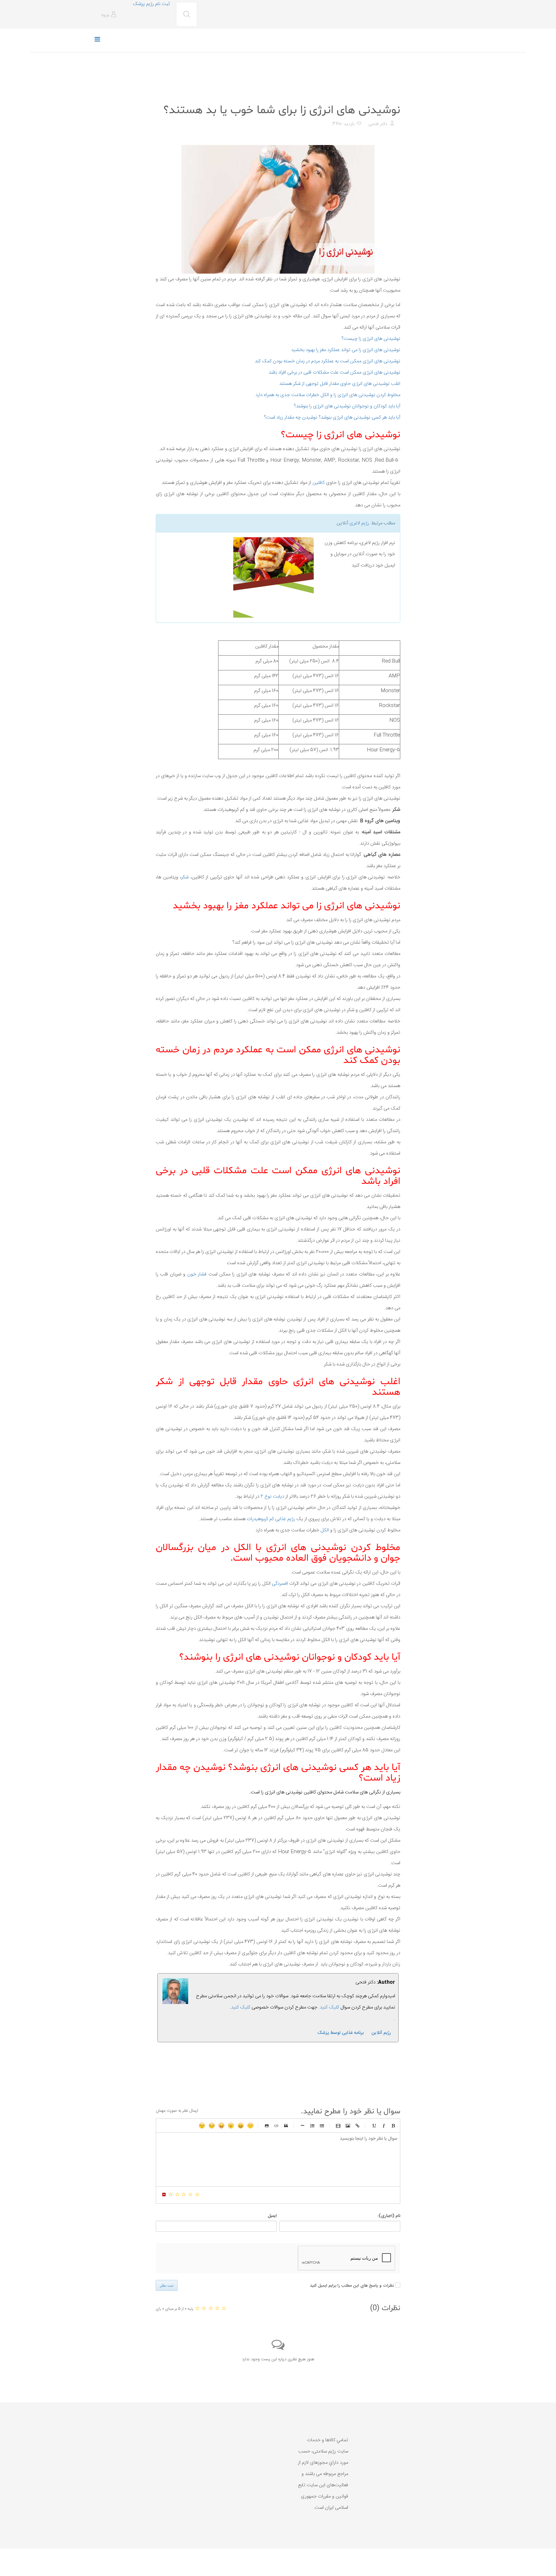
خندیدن (250, 2126)
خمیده (384, 2126)
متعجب (231, 2126)
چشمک (202, 2126)
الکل (324, 1530)
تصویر (348, 2126)
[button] (110, 15)
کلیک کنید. (329, 2007)
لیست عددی (312, 2126)
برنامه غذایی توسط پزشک (340, 2033)
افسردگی (280, 1584)
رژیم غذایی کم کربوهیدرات (272, 1519)
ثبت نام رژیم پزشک (151, 4)
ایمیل (272, 2216)
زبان (221, 2126)
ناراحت (212, 2126)
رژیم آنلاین (381, 2033)
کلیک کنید (241, 2007)
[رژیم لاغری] (237, 577)
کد (276, 2126)
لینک (357, 2126)
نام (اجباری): (389, 2216)
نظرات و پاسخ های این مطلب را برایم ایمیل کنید (352, 2286)
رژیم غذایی (389, 94)
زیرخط (374, 2126)
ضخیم (393, 2126)
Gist (267, 2126)
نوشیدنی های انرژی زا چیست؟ (371, 339)
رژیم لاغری (359, 523)
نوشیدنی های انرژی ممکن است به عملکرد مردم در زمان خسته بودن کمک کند (328, 361)
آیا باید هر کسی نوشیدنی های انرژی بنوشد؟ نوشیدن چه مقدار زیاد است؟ (332, 417)
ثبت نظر (167, 2285)
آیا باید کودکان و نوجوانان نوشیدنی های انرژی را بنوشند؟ (347, 406)
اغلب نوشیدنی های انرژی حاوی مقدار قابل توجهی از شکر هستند (340, 384)
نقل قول (286, 2126)
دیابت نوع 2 (272, 1497)
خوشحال (241, 2126)
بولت (302, 2126)
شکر (185, 877)
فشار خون (197, 1274)
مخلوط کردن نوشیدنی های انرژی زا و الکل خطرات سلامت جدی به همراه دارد (328, 395)
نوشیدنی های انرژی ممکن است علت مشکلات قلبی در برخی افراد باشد (334, 372)
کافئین (319, 483)
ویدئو (338, 2126)
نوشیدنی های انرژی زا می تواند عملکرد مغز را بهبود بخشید (346, 350)
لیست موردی (322, 2126)
